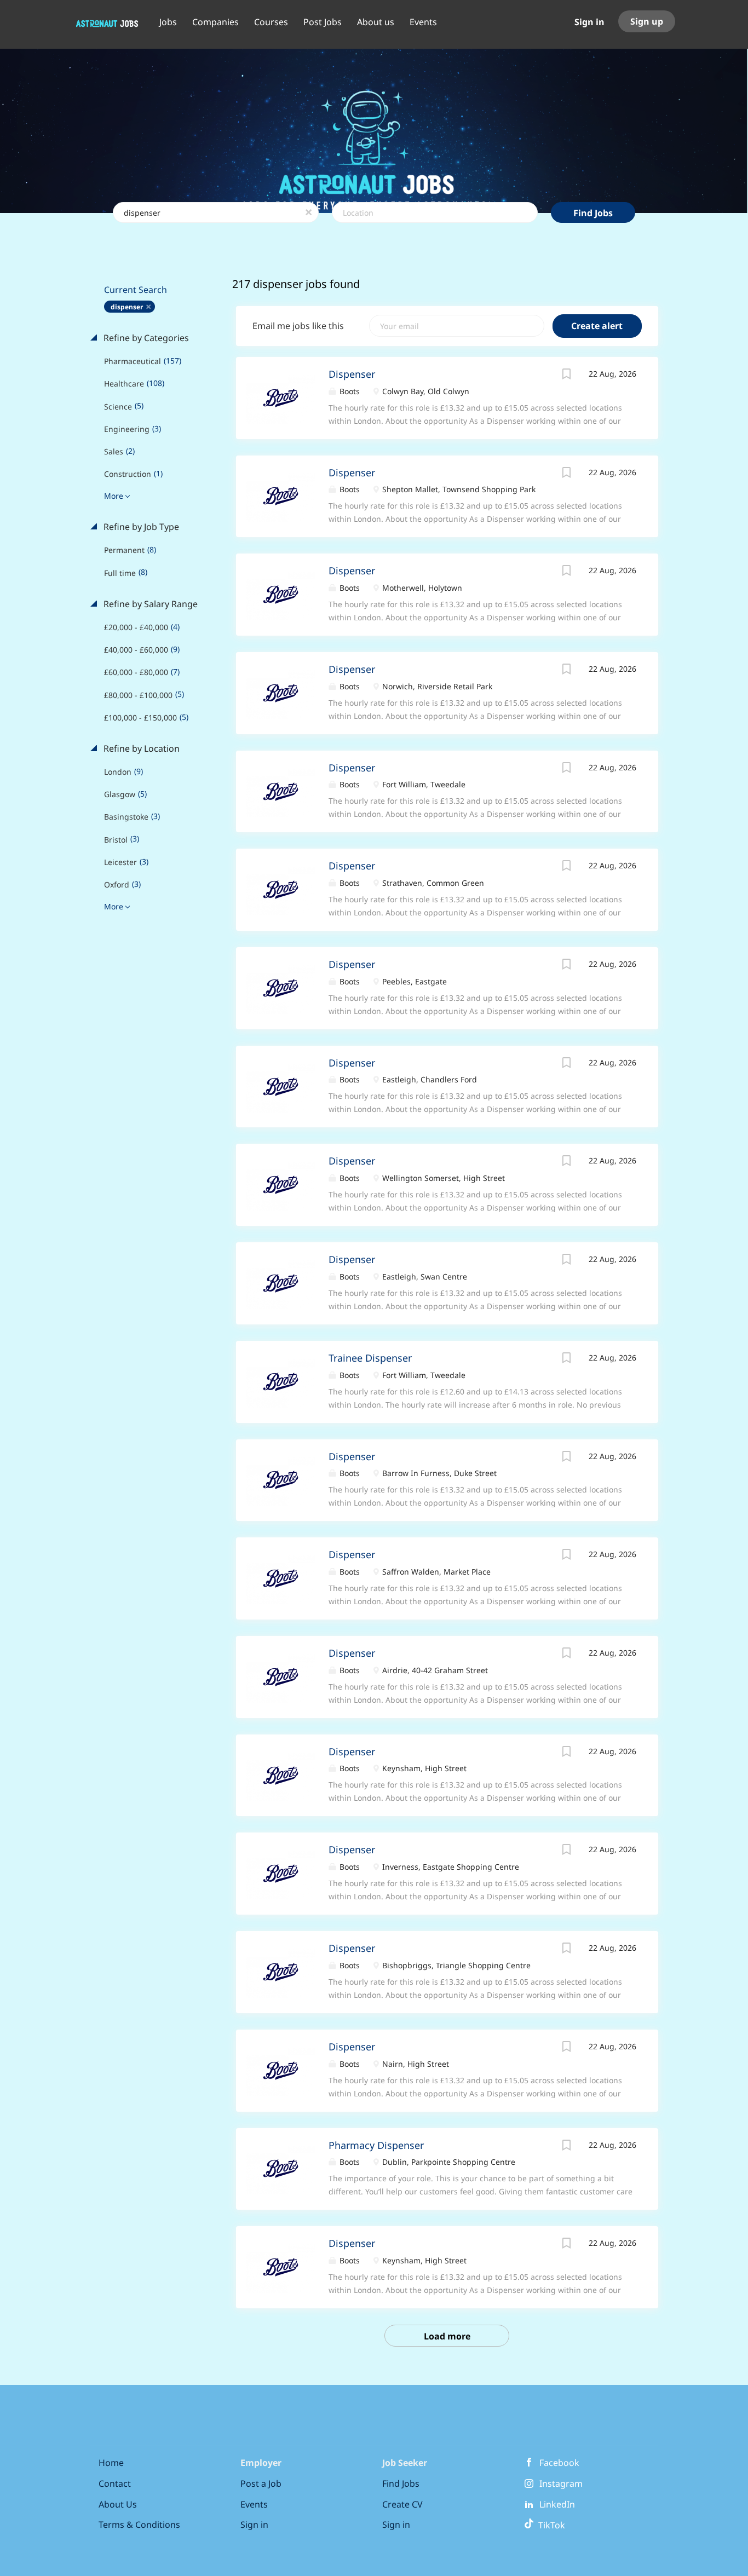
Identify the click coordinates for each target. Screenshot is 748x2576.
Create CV (402, 2504)
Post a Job (261, 2483)
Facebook (559, 2463)
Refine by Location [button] (140, 748)
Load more (447, 2336)
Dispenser (352, 374)
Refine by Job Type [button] (140, 527)
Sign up (647, 21)
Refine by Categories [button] (145, 338)
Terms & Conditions (139, 2525)
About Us (118, 2504)
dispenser (127, 307)
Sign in (589, 22)
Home (111, 2463)
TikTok (550, 2525)
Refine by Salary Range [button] (149, 604)
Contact (115, 2483)
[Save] (567, 375)
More (114, 496)
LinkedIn (557, 2504)
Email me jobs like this (298, 326)
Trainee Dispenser (370, 1358)
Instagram (561, 2483)
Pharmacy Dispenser (376, 2145)
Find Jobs (593, 213)
